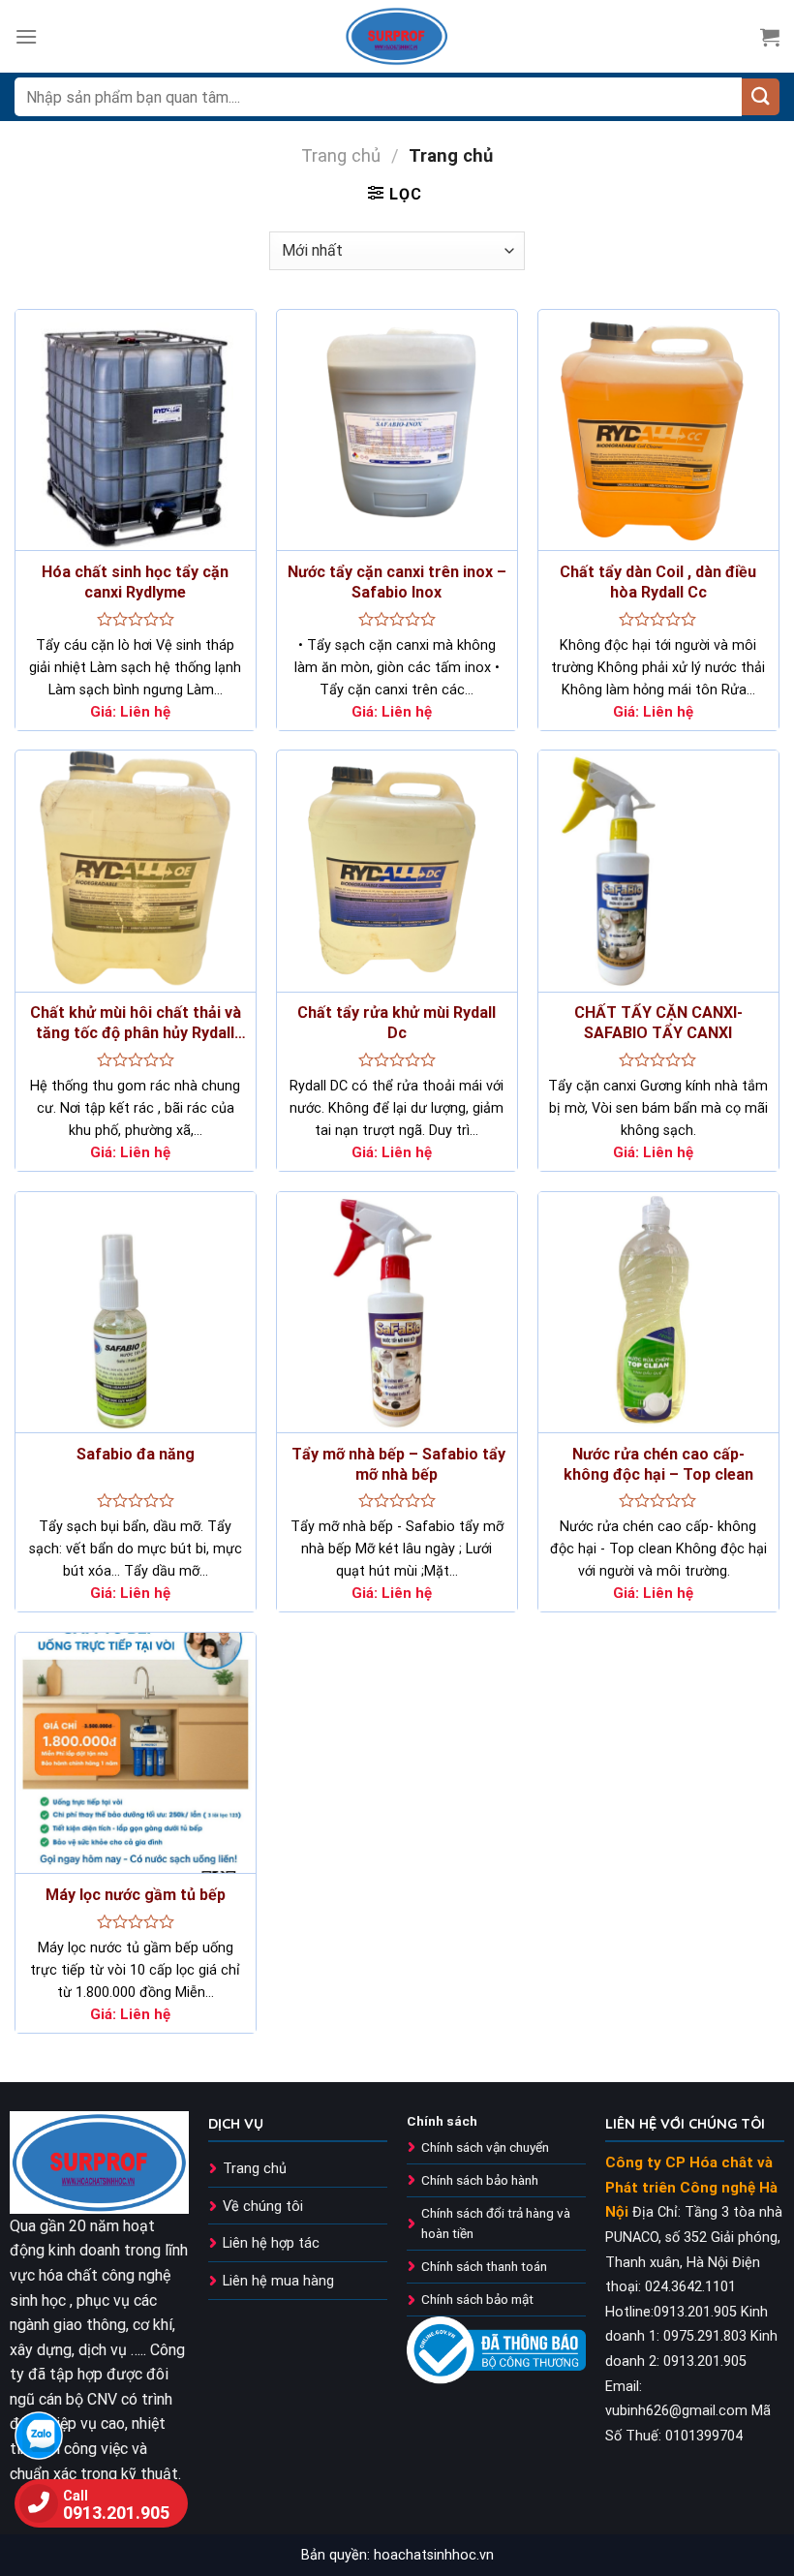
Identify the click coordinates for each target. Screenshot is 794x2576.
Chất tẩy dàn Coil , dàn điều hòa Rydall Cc (658, 582)
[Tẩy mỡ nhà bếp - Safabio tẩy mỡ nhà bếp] (397, 1312)
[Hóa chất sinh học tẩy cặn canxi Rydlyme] (136, 430)
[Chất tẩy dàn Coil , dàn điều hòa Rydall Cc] (658, 430)
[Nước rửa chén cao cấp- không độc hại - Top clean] (658, 1312)
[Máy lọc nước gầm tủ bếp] (136, 1753)
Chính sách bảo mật (477, 2299)
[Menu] (26, 36)
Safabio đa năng (136, 1454)
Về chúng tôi (263, 2207)
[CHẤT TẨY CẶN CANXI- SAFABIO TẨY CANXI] (658, 871)
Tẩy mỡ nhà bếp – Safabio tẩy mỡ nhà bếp (397, 1464)
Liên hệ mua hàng (278, 2281)
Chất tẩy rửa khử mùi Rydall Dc (397, 1023)
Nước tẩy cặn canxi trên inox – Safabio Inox (397, 582)
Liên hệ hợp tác (271, 2243)
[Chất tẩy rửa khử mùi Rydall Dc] (397, 871)
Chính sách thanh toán (484, 2266)
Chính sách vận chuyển (485, 2147)
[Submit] (761, 97)
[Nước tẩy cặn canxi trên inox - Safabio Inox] (397, 430)
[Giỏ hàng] (770, 37)
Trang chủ (341, 155)
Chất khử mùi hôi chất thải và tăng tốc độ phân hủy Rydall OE (136, 1024)
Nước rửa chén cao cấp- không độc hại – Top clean (658, 1464)
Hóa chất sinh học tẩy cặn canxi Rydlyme (135, 582)
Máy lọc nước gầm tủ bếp (136, 1895)
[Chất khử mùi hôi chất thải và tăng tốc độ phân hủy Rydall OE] (136, 871)
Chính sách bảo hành (480, 2180)
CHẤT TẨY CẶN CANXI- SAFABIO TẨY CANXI (658, 1023)
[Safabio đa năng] (136, 1312)
